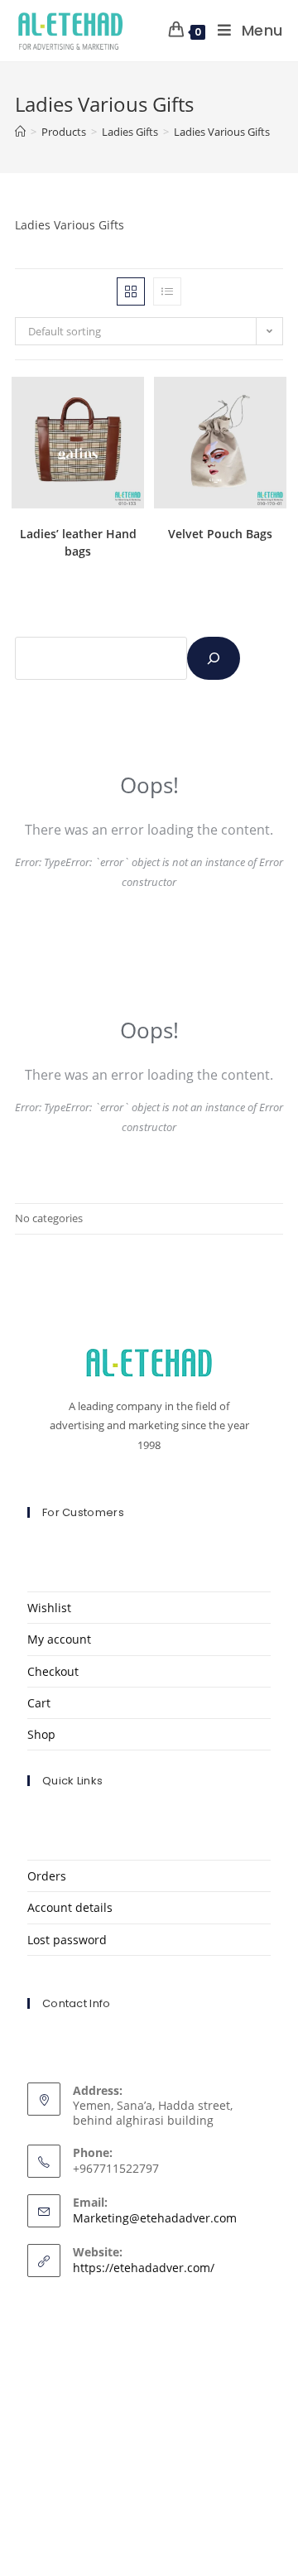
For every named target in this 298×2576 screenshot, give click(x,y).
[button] (89, 395)
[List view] (167, 291)
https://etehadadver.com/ (144, 2268)
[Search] (214, 658)
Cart (39, 1703)
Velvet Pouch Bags (220, 534)
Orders (47, 1876)
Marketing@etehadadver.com (155, 2218)
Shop (41, 1734)
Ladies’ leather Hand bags (78, 542)
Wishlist (49, 1608)
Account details (70, 1907)
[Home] (20, 132)
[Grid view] (131, 291)
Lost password (67, 1940)
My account (59, 1639)
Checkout (53, 1671)
